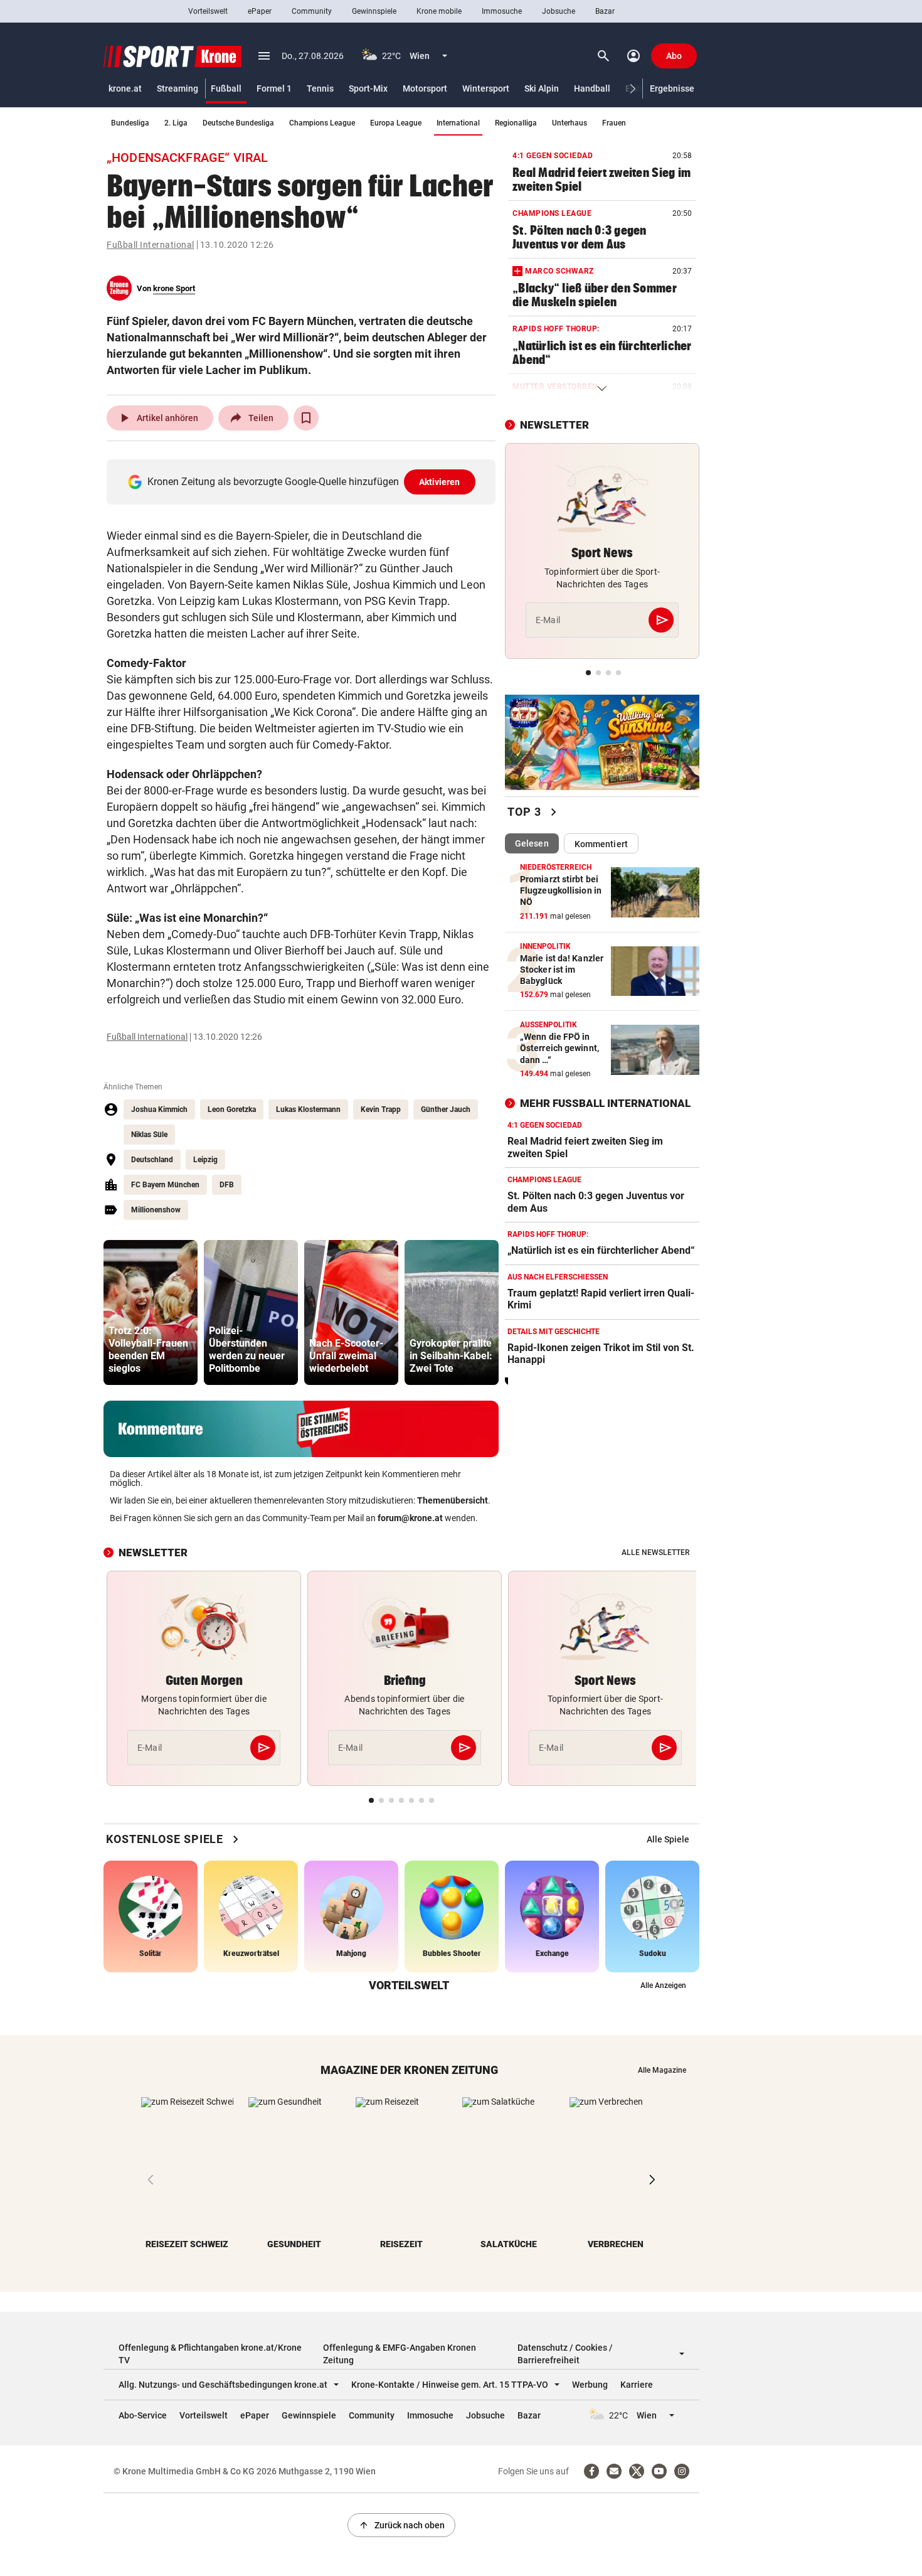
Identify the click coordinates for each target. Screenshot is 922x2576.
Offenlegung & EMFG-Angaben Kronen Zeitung (400, 2354)
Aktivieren (440, 482)
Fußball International (151, 245)
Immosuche (502, 11)
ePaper (260, 11)
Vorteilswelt (208, 11)
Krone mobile (439, 11)
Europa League (396, 123)
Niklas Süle (149, 1135)
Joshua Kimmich (159, 1109)
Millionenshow (156, 1210)
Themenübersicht (453, 1500)
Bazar (605, 11)
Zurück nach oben (401, 2525)
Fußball (226, 88)
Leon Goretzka (232, 1109)
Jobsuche (559, 11)
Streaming (178, 88)
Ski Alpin (542, 88)
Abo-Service (143, 2415)
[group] (151, 1312)
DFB (227, 1185)
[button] (633, 89)
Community (312, 11)
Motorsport (425, 88)
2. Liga (176, 123)
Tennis (320, 88)
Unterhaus (570, 123)
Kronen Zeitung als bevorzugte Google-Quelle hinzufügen (304, 482)
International (458, 123)
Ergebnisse (672, 88)
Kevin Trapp (381, 1109)
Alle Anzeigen (663, 1985)
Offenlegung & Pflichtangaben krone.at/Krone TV (210, 2354)
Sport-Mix (368, 88)
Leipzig (205, 1160)
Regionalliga (516, 123)
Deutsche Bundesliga (238, 123)
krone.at (125, 88)
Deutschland (152, 1160)
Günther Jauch (446, 1109)
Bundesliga (130, 123)
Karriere (637, 2385)
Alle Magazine (662, 2070)
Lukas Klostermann (308, 1109)
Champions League (322, 123)
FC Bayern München (165, 1185)
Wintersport (486, 88)
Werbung (590, 2385)
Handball (592, 88)
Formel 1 (274, 88)
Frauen (614, 123)
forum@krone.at (410, 1518)
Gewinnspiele (374, 11)
